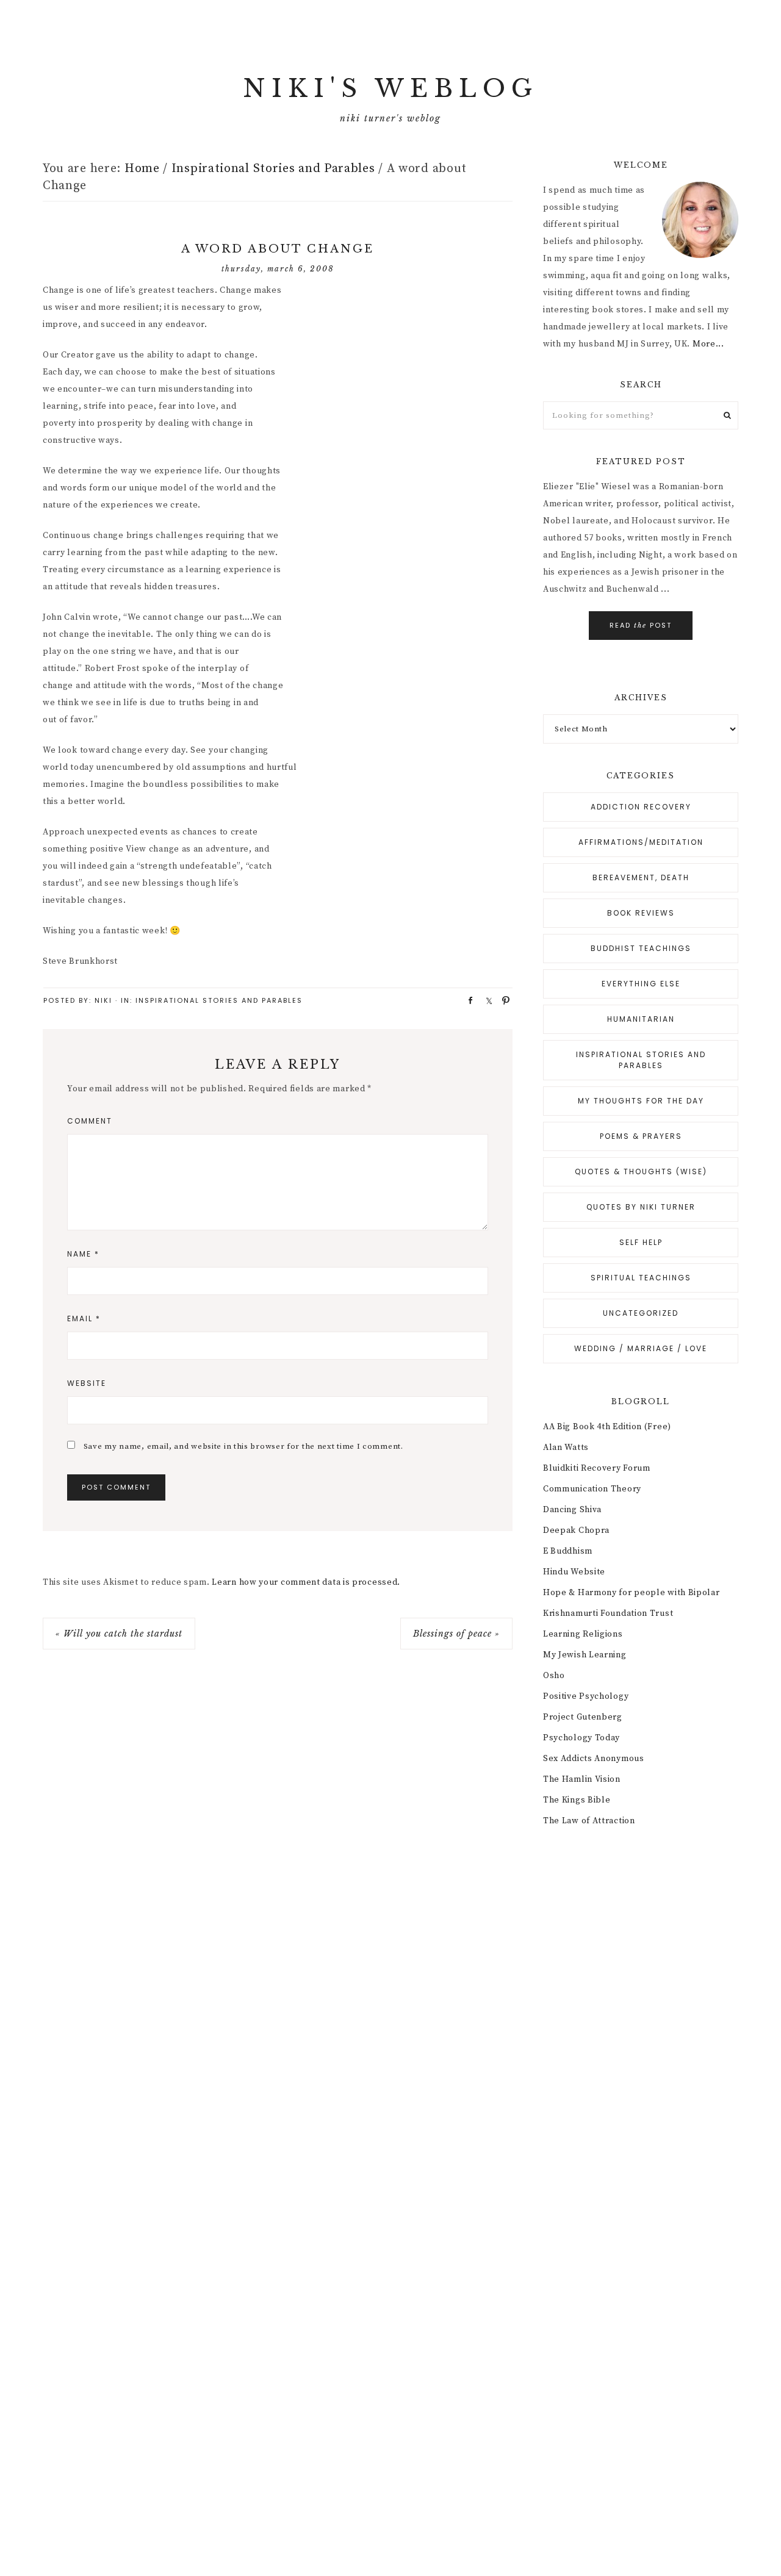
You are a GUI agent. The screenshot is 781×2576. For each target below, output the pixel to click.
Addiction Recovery (641, 807)
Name (83, 1254)
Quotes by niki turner (641, 1207)
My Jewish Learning (585, 1655)
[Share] (467, 1000)
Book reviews (641, 913)
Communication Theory (592, 1489)
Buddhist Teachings (641, 948)
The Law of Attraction (589, 1821)
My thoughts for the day (641, 1101)
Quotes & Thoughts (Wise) (641, 1171)
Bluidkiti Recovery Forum (597, 1468)
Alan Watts (566, 1448)
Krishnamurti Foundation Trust (608, 1613)
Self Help (641, 1242)
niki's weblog (390, 88)
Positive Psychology (586, 1696)
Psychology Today (581, 1738)
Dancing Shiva (572, 1510)
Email (84, 1318)
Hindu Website (574, 1572)
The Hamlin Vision (582, 1779)
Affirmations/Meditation (641, 842)
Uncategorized (641, 1313)
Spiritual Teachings (641, 1278)
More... (708, 344)
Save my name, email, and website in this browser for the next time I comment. (243, 1446)
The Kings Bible (577, 1800)
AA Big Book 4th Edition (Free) (607, 1427)
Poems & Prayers (641, 1136)
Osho (554, 1676)
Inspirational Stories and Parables (219, 1000)
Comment (90, 1121)
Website (87, 1383)
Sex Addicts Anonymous (594, 1759)
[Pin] (502, 1000)
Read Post (641, 625)
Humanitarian (641, 1019)
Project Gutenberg (583, 1717)
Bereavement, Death (641, 877)
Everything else (641, 984)
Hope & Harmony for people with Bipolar (632, 1593)
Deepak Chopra (576, 1530)
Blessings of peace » (456, 1634)
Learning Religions (583, 1634)
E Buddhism (568, 1551)
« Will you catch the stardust (119, 1634)
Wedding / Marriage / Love (641, 1348)
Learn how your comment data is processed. (306, 1582)
